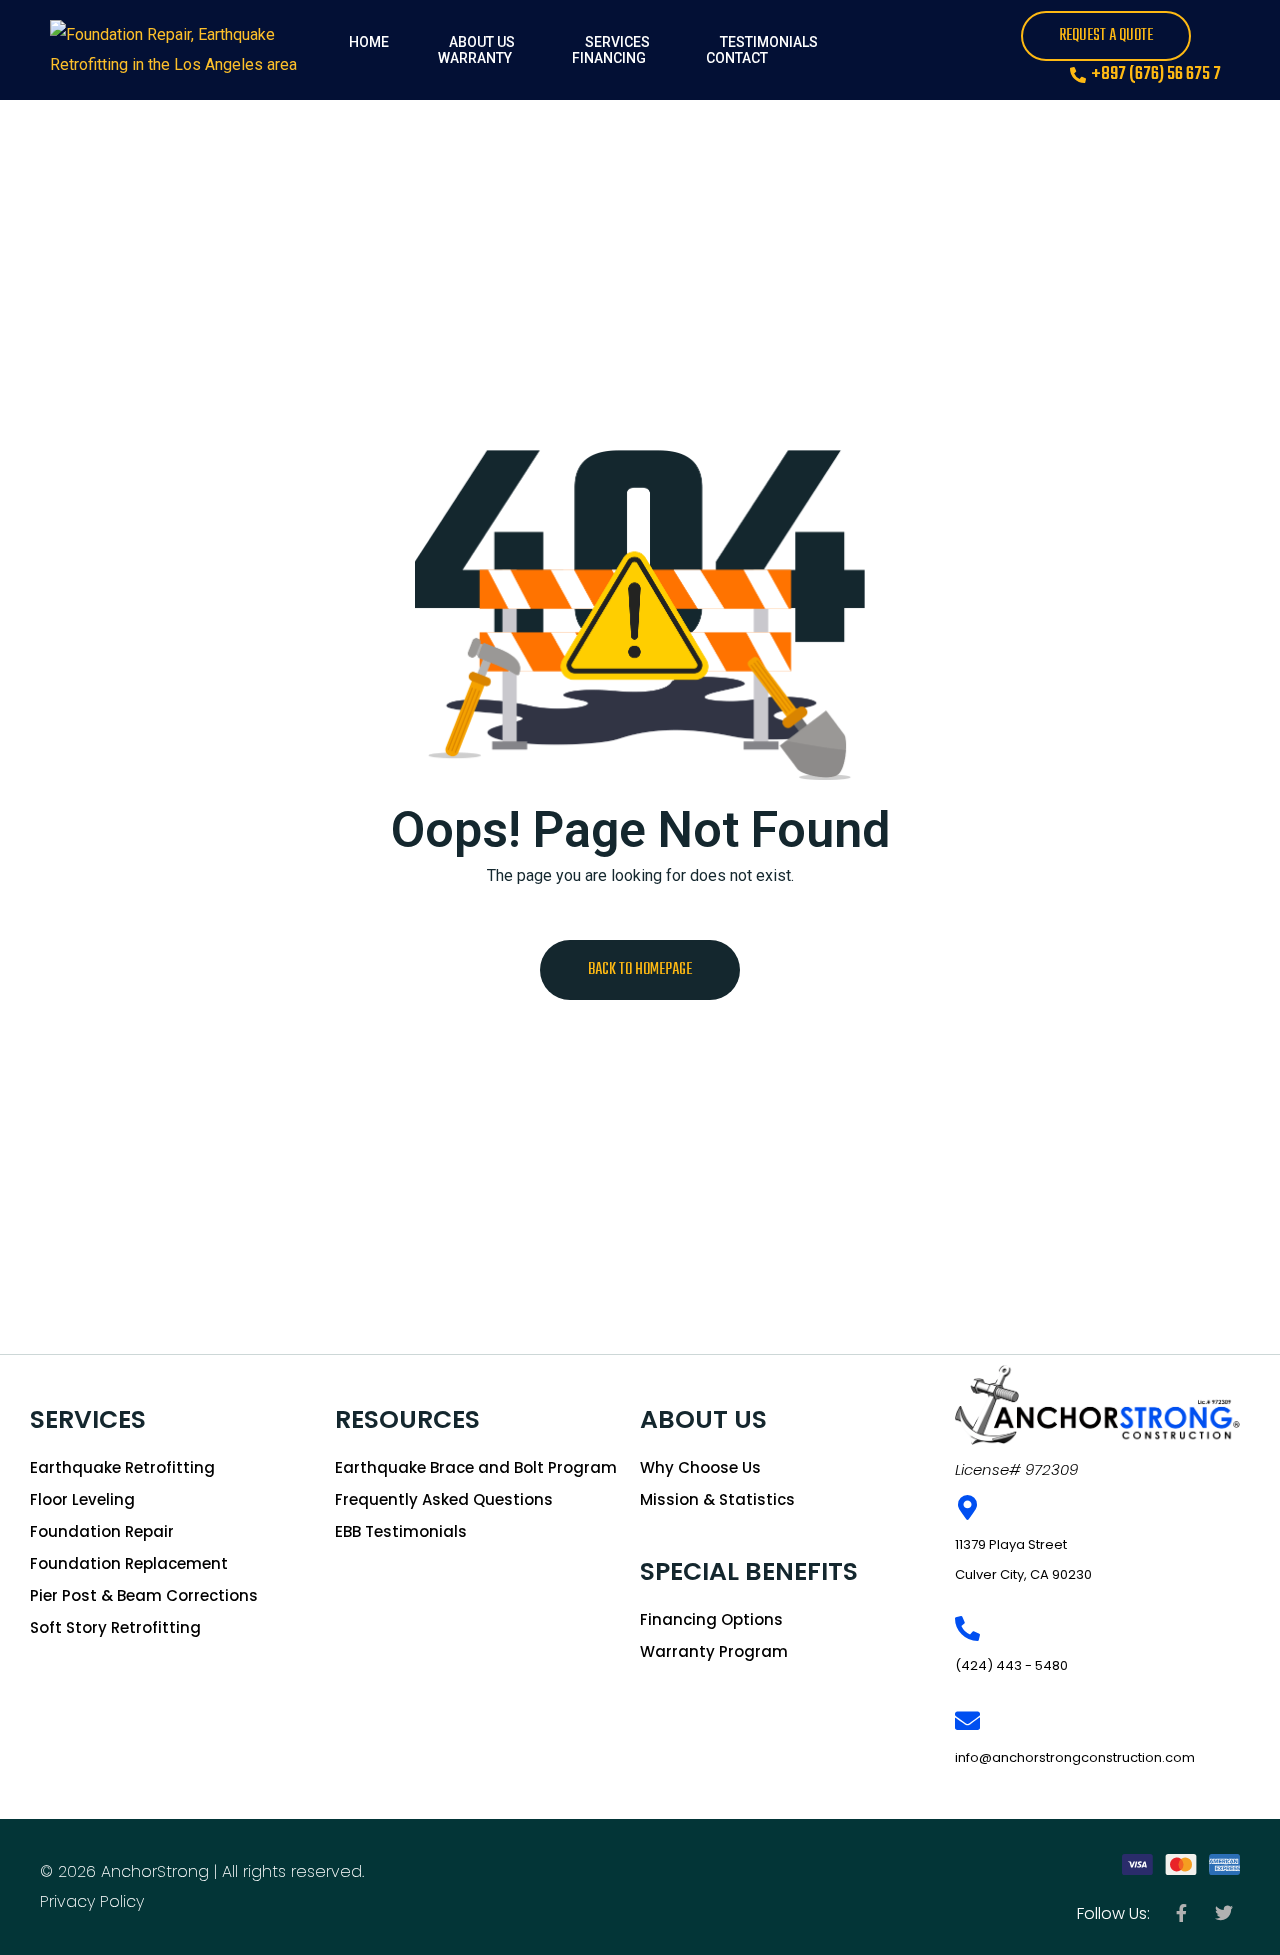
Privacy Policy (92, 1901)
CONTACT (737, 58)
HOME (369, 42)
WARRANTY (475, 58)
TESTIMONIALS (769, 42)
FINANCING (609, 58)
